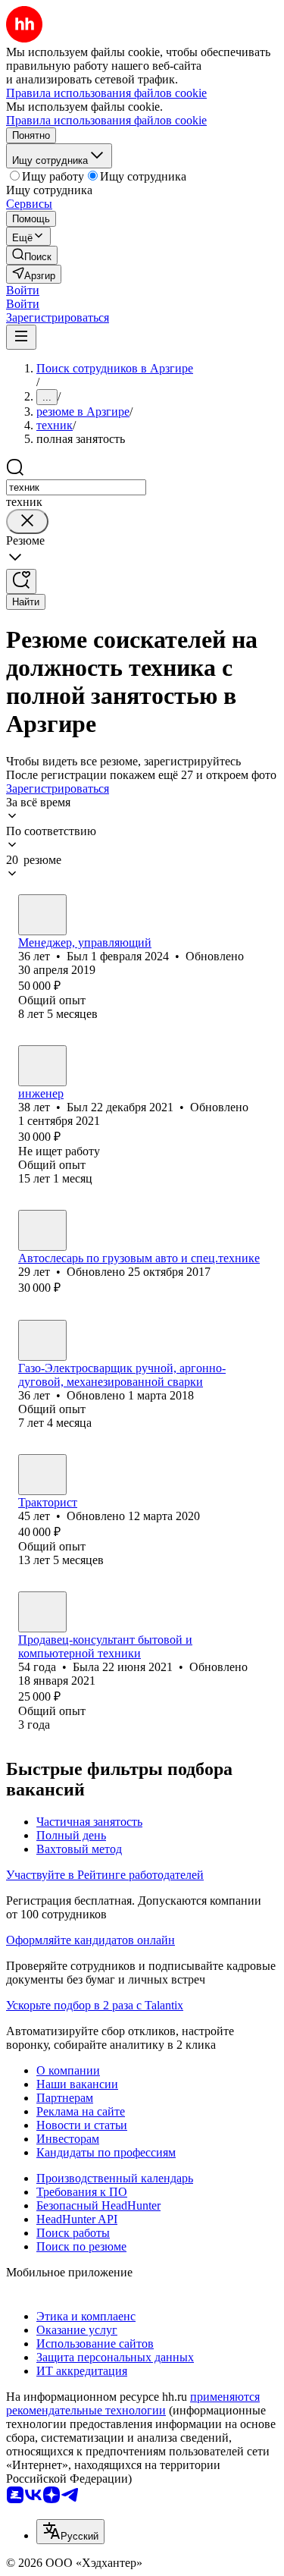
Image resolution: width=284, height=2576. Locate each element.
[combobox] (76, 487)
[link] (32, 255)
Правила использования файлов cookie (106, 120)
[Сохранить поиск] (21, 581)
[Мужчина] (42, 915)
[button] (23, 290)
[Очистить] (27, 521)
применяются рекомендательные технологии (133, 2403)
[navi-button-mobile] (21, 337)
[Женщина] (42, 1612)
